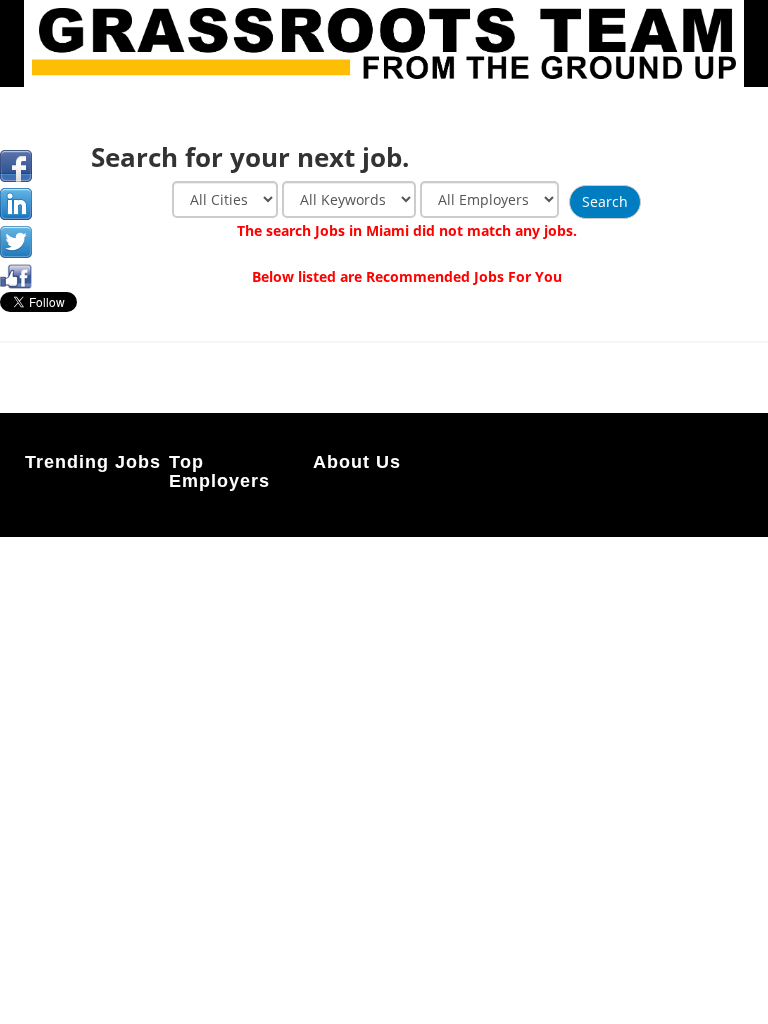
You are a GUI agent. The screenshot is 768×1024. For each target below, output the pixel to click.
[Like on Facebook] (16, 274)
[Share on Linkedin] (16, 204)
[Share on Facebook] (16, 166)
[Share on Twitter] (16, 242)
